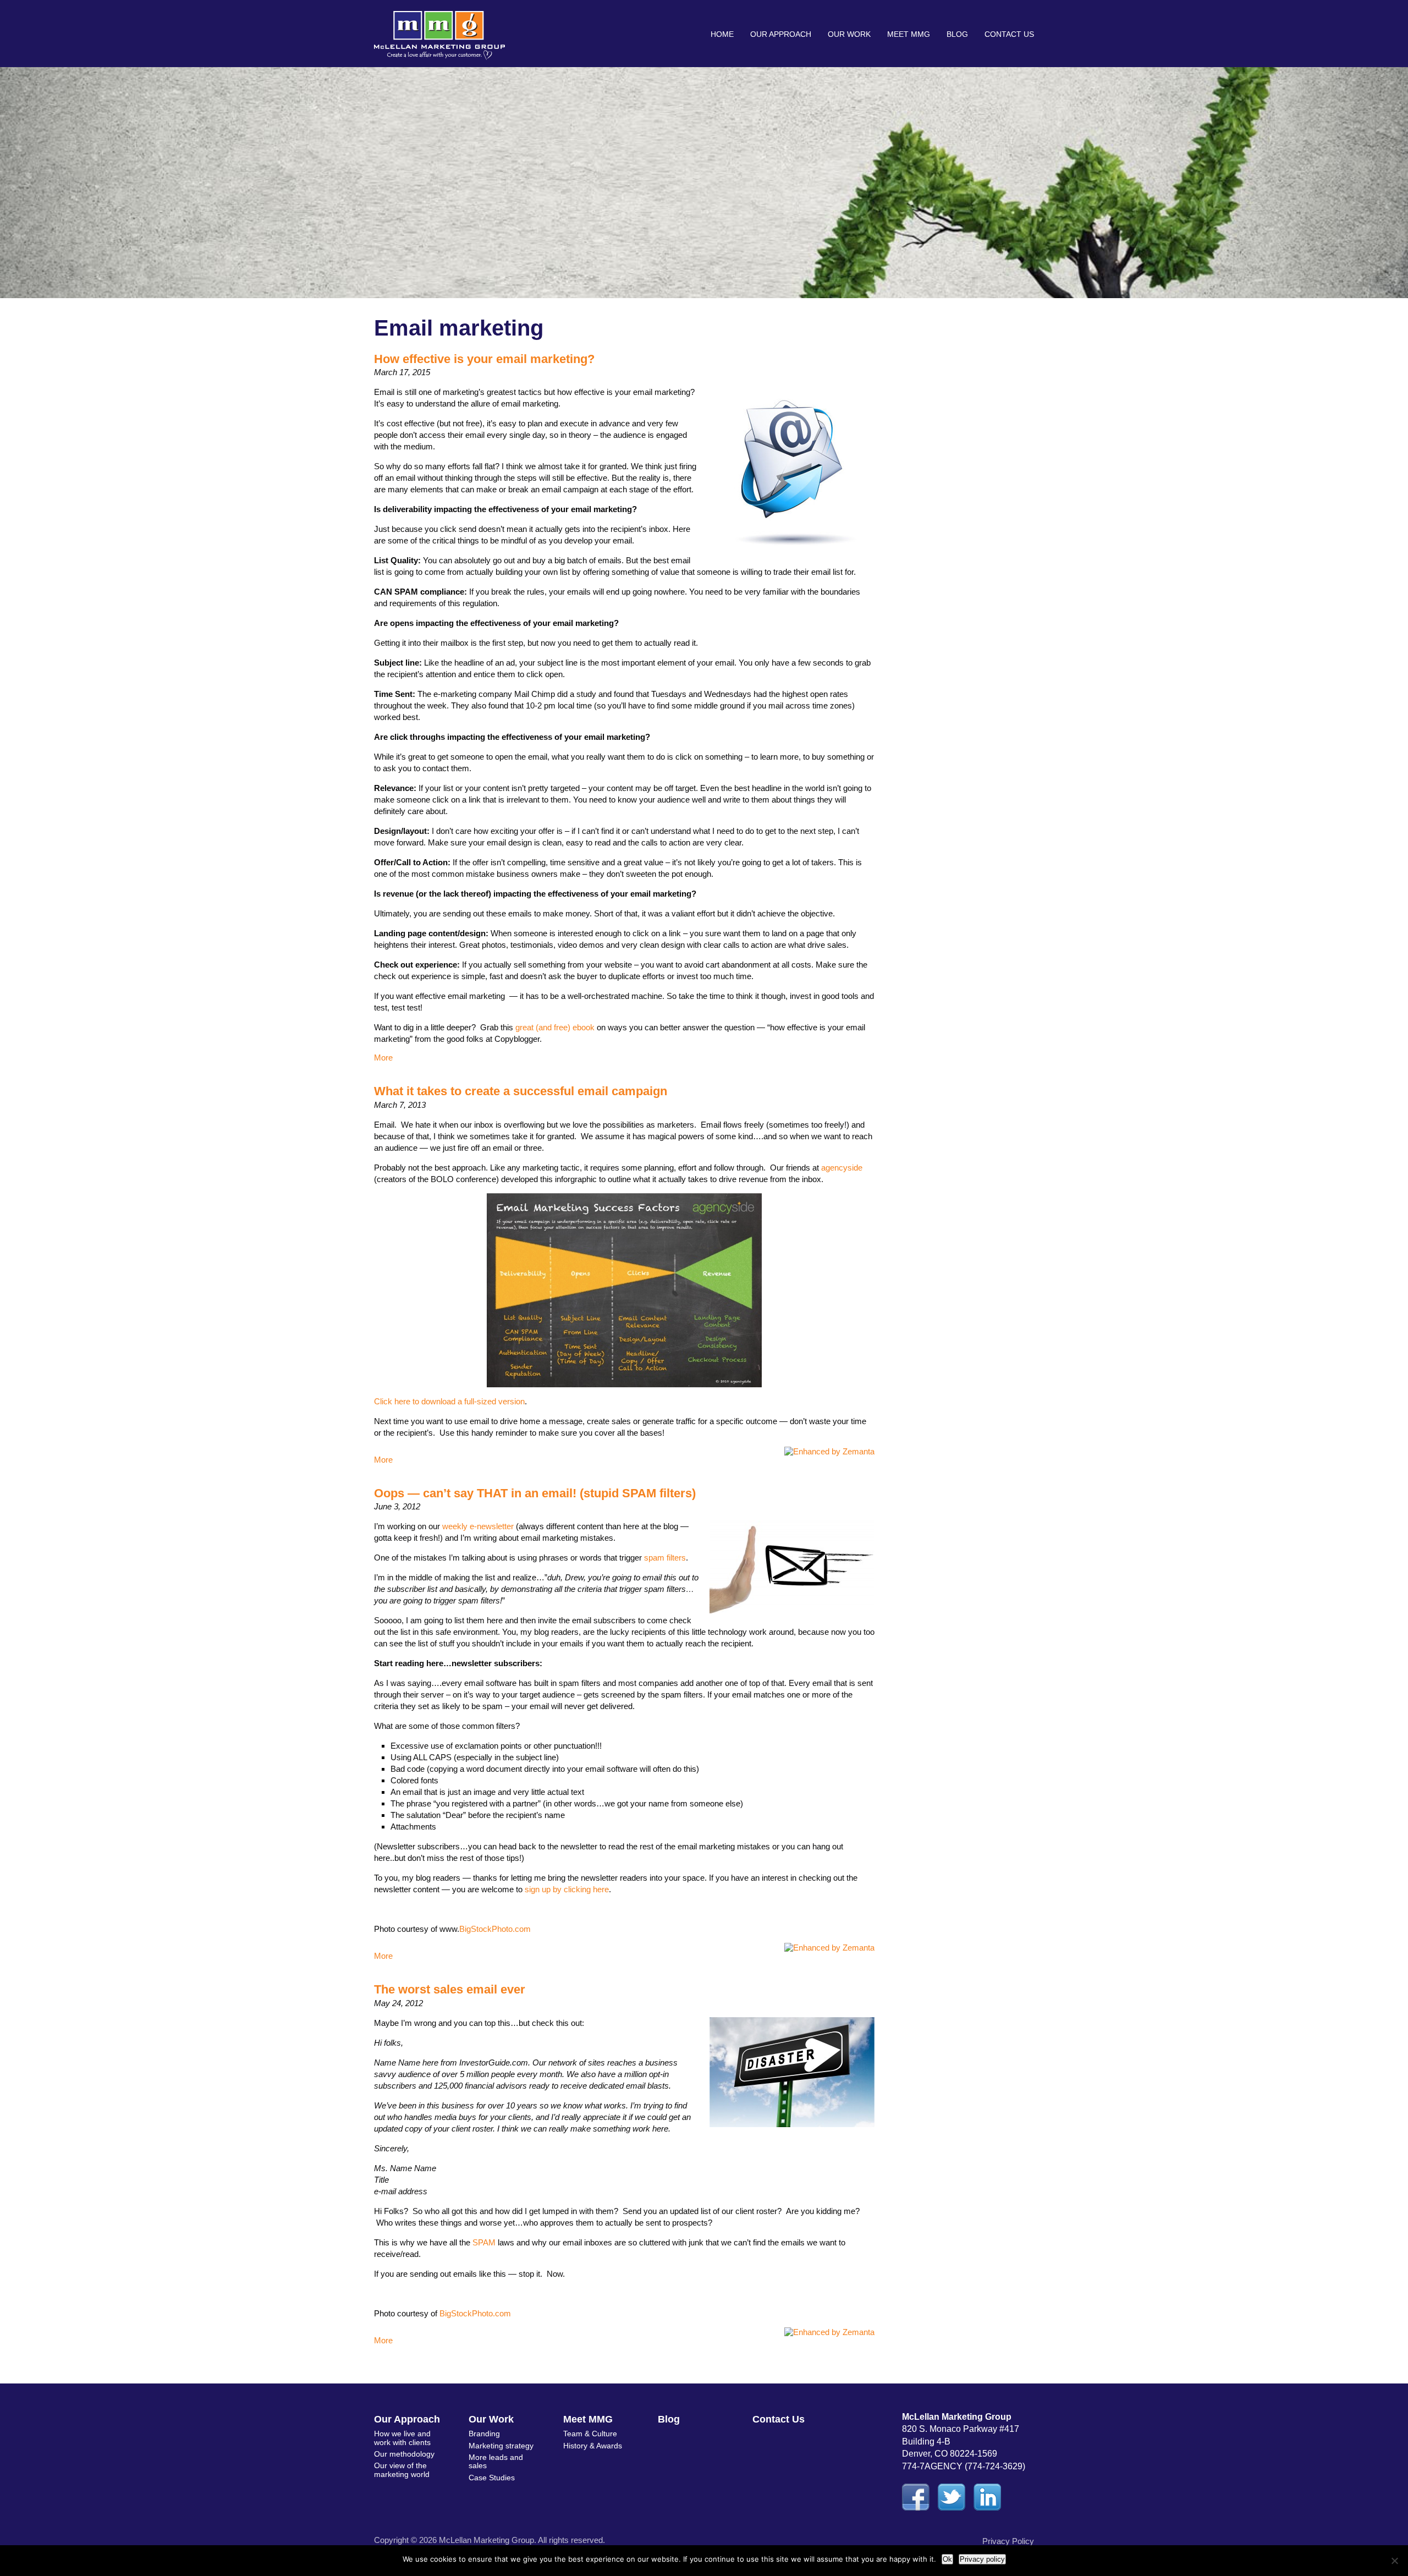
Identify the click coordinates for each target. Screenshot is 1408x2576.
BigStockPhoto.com (495, 1929)
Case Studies (492, 2478)
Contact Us (1009, 34)
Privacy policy (982, 2559)
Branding (484, 2434)
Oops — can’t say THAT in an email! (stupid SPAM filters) (535, 1493)
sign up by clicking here (567, 1889)
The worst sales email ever (450, 1989)
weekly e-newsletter (478, 1526)
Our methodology (404, 2454)
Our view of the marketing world (402, 2470)
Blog (957, 34)
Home (722, 34)
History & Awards (593, 2446)
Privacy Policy (1008, 2541)
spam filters (665, 1558)
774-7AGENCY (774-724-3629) (964, 2466)
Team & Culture (590, 2434)
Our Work (849, 34)
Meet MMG (909, 34)
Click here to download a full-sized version (449, 1401)
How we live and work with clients (402, 2438)
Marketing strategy (501, 2446)
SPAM (484, 2242)
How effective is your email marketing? (484, 359)
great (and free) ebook (555, 1027)
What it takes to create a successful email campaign (521, 1091)
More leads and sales (496, 2461)
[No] (1394, 2561)
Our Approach (781, 34)
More (383, 1058)
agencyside (842, 1168)
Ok (947, 2559)
